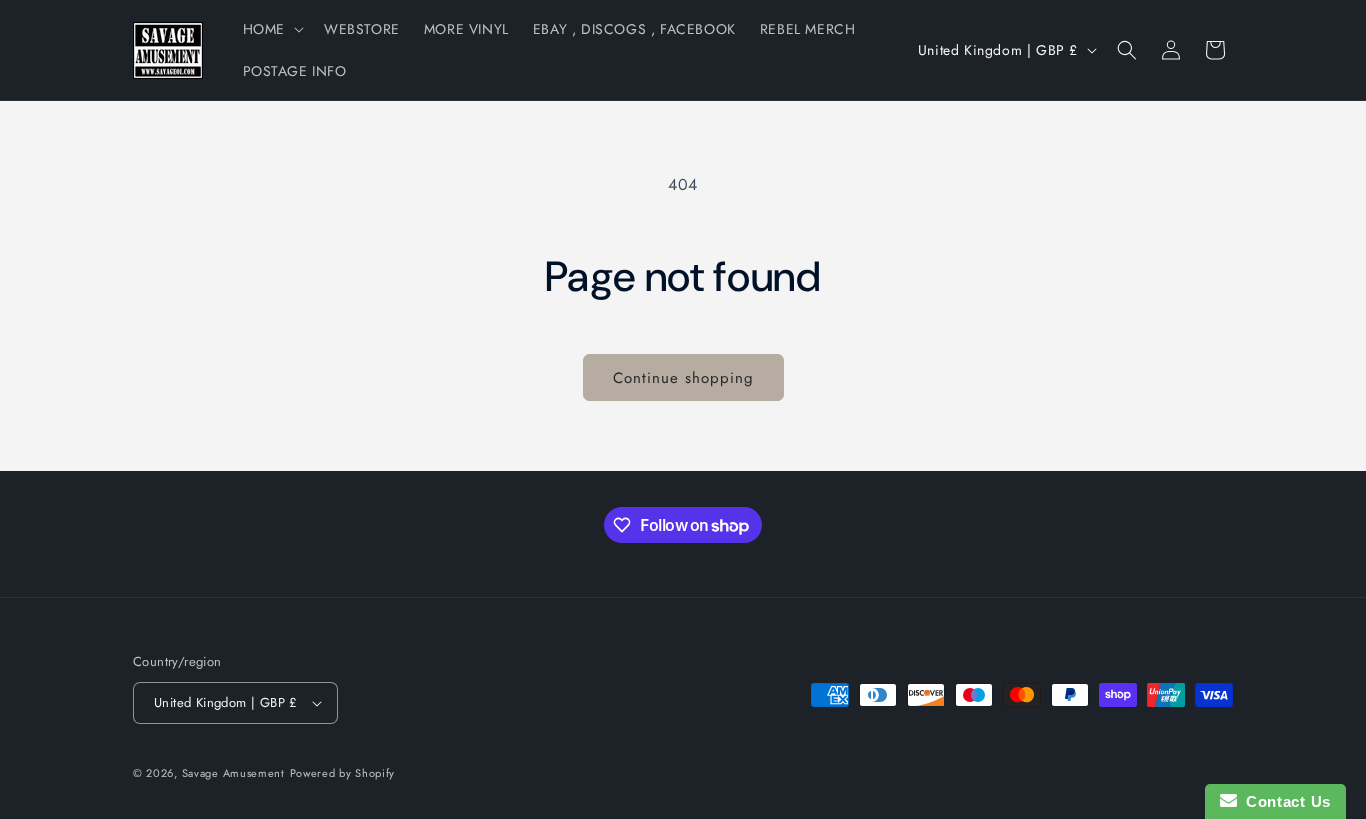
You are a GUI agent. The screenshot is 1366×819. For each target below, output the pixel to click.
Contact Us (1284, 801)
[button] (271, 29)
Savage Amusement (233, 773)
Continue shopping (683, 378)
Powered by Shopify (343, 773)
